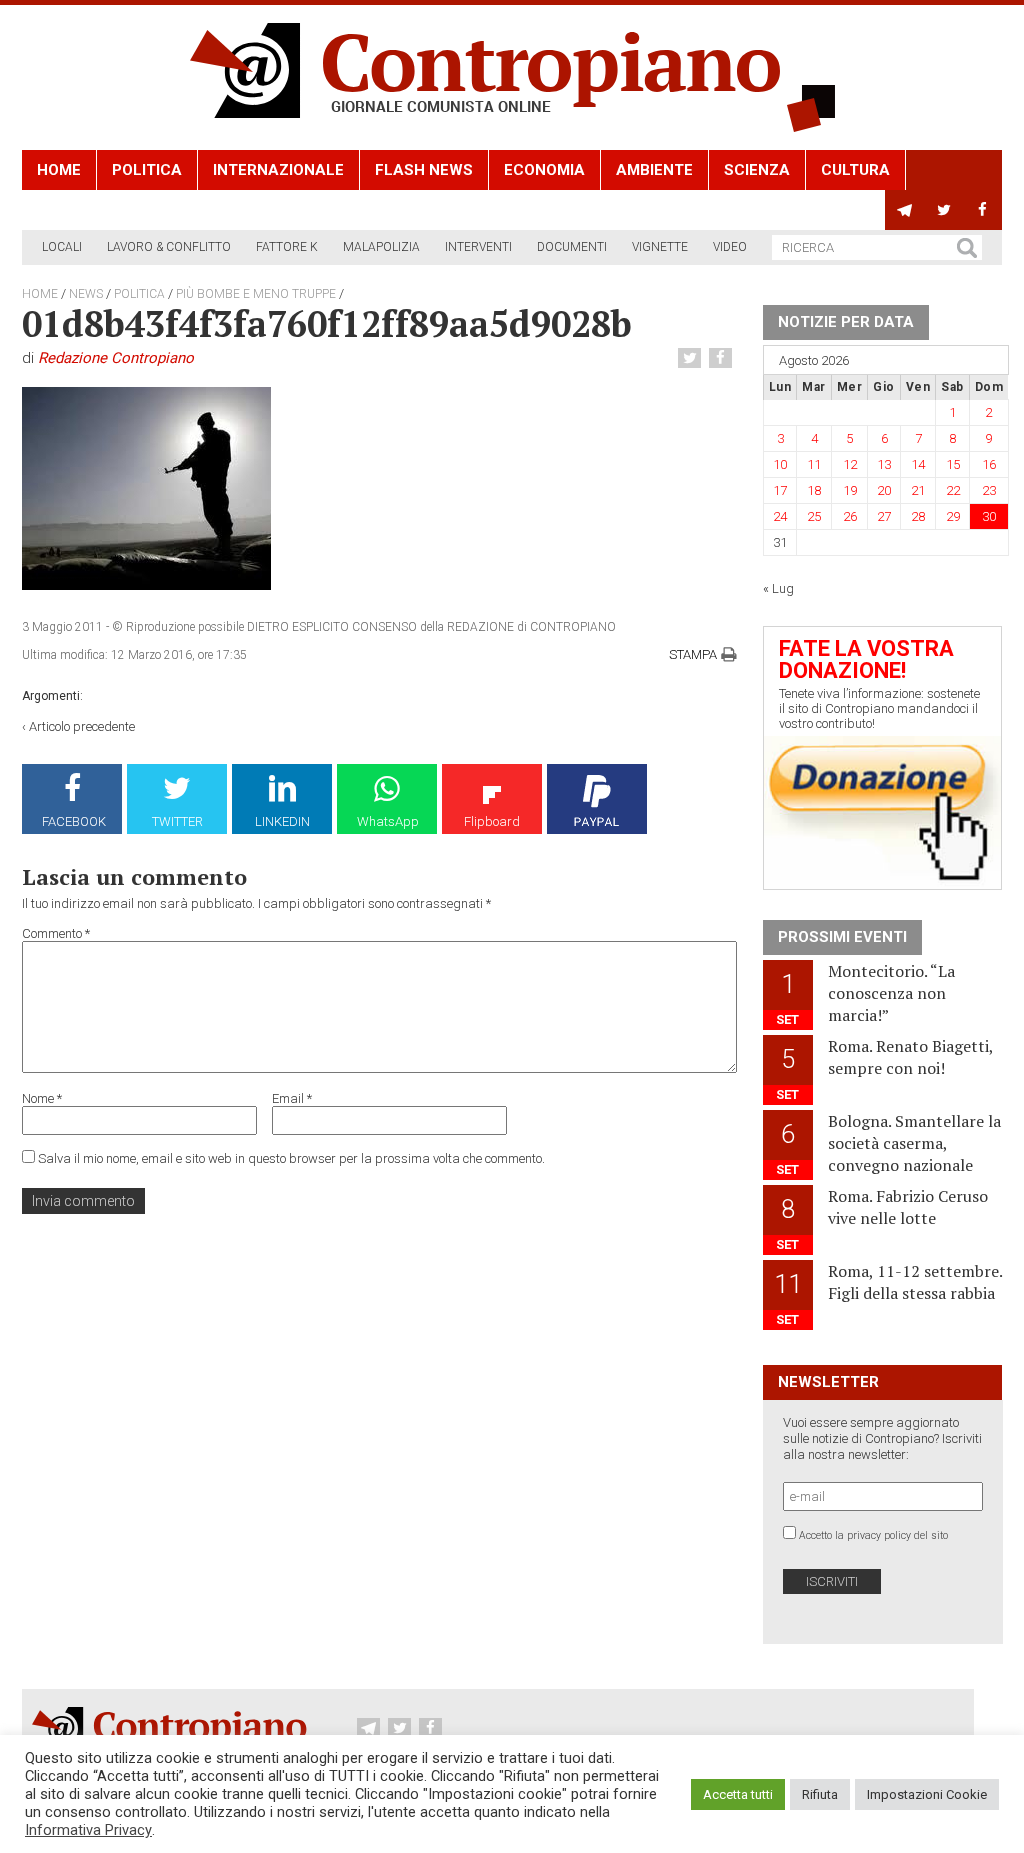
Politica (147, 170)
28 (918, 516)
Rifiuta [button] (820, 1794)
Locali (62, 247)
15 (953, 464)
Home (59, 170)
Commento (56, 933)
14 (918, 464)
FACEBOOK (74, 821)
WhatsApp (388, 821)
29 (953, 516)
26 (850, 516)
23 (989, 490)
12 (850, 464)
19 (850, 490)
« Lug (778, 588)
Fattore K (287, 247)
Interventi (478, 247)
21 (918, 490)
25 (814, 516)
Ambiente (654, 170)
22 (953, 490)
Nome (42, 1098)
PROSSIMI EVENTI (842, 937)
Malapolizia (381, 247)
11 (814, 464)
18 (814, 490)
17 (780, 490)
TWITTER (177, 821)
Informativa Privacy (88, 1830)
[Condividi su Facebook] (723, 358)
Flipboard (492, 821)
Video (730, 247)
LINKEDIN (282, 821)
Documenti (572, 247)
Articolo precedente (82, 726)
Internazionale (278, 170)
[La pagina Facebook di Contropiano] (982, 210)
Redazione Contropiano (116, 358)
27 (884, 516)
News (86, 294)
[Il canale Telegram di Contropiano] (904, 210)
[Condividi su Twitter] (692, 358)
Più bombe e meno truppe (256, 294)
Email (292, 1098)
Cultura (855, 170)
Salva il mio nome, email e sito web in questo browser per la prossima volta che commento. (291, 1158)
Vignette (660, 247)
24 (780, 516)
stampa (693, 654)
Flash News (424, 170)
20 (884, 490)
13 (884, 464)
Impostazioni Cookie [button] (927, 1794)
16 (989, 464)
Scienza (757, 170)
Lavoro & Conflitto (169, 247)
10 (780, 464)
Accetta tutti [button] (738, 1794)
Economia (544, 170)
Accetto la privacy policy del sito (873, 1535)
